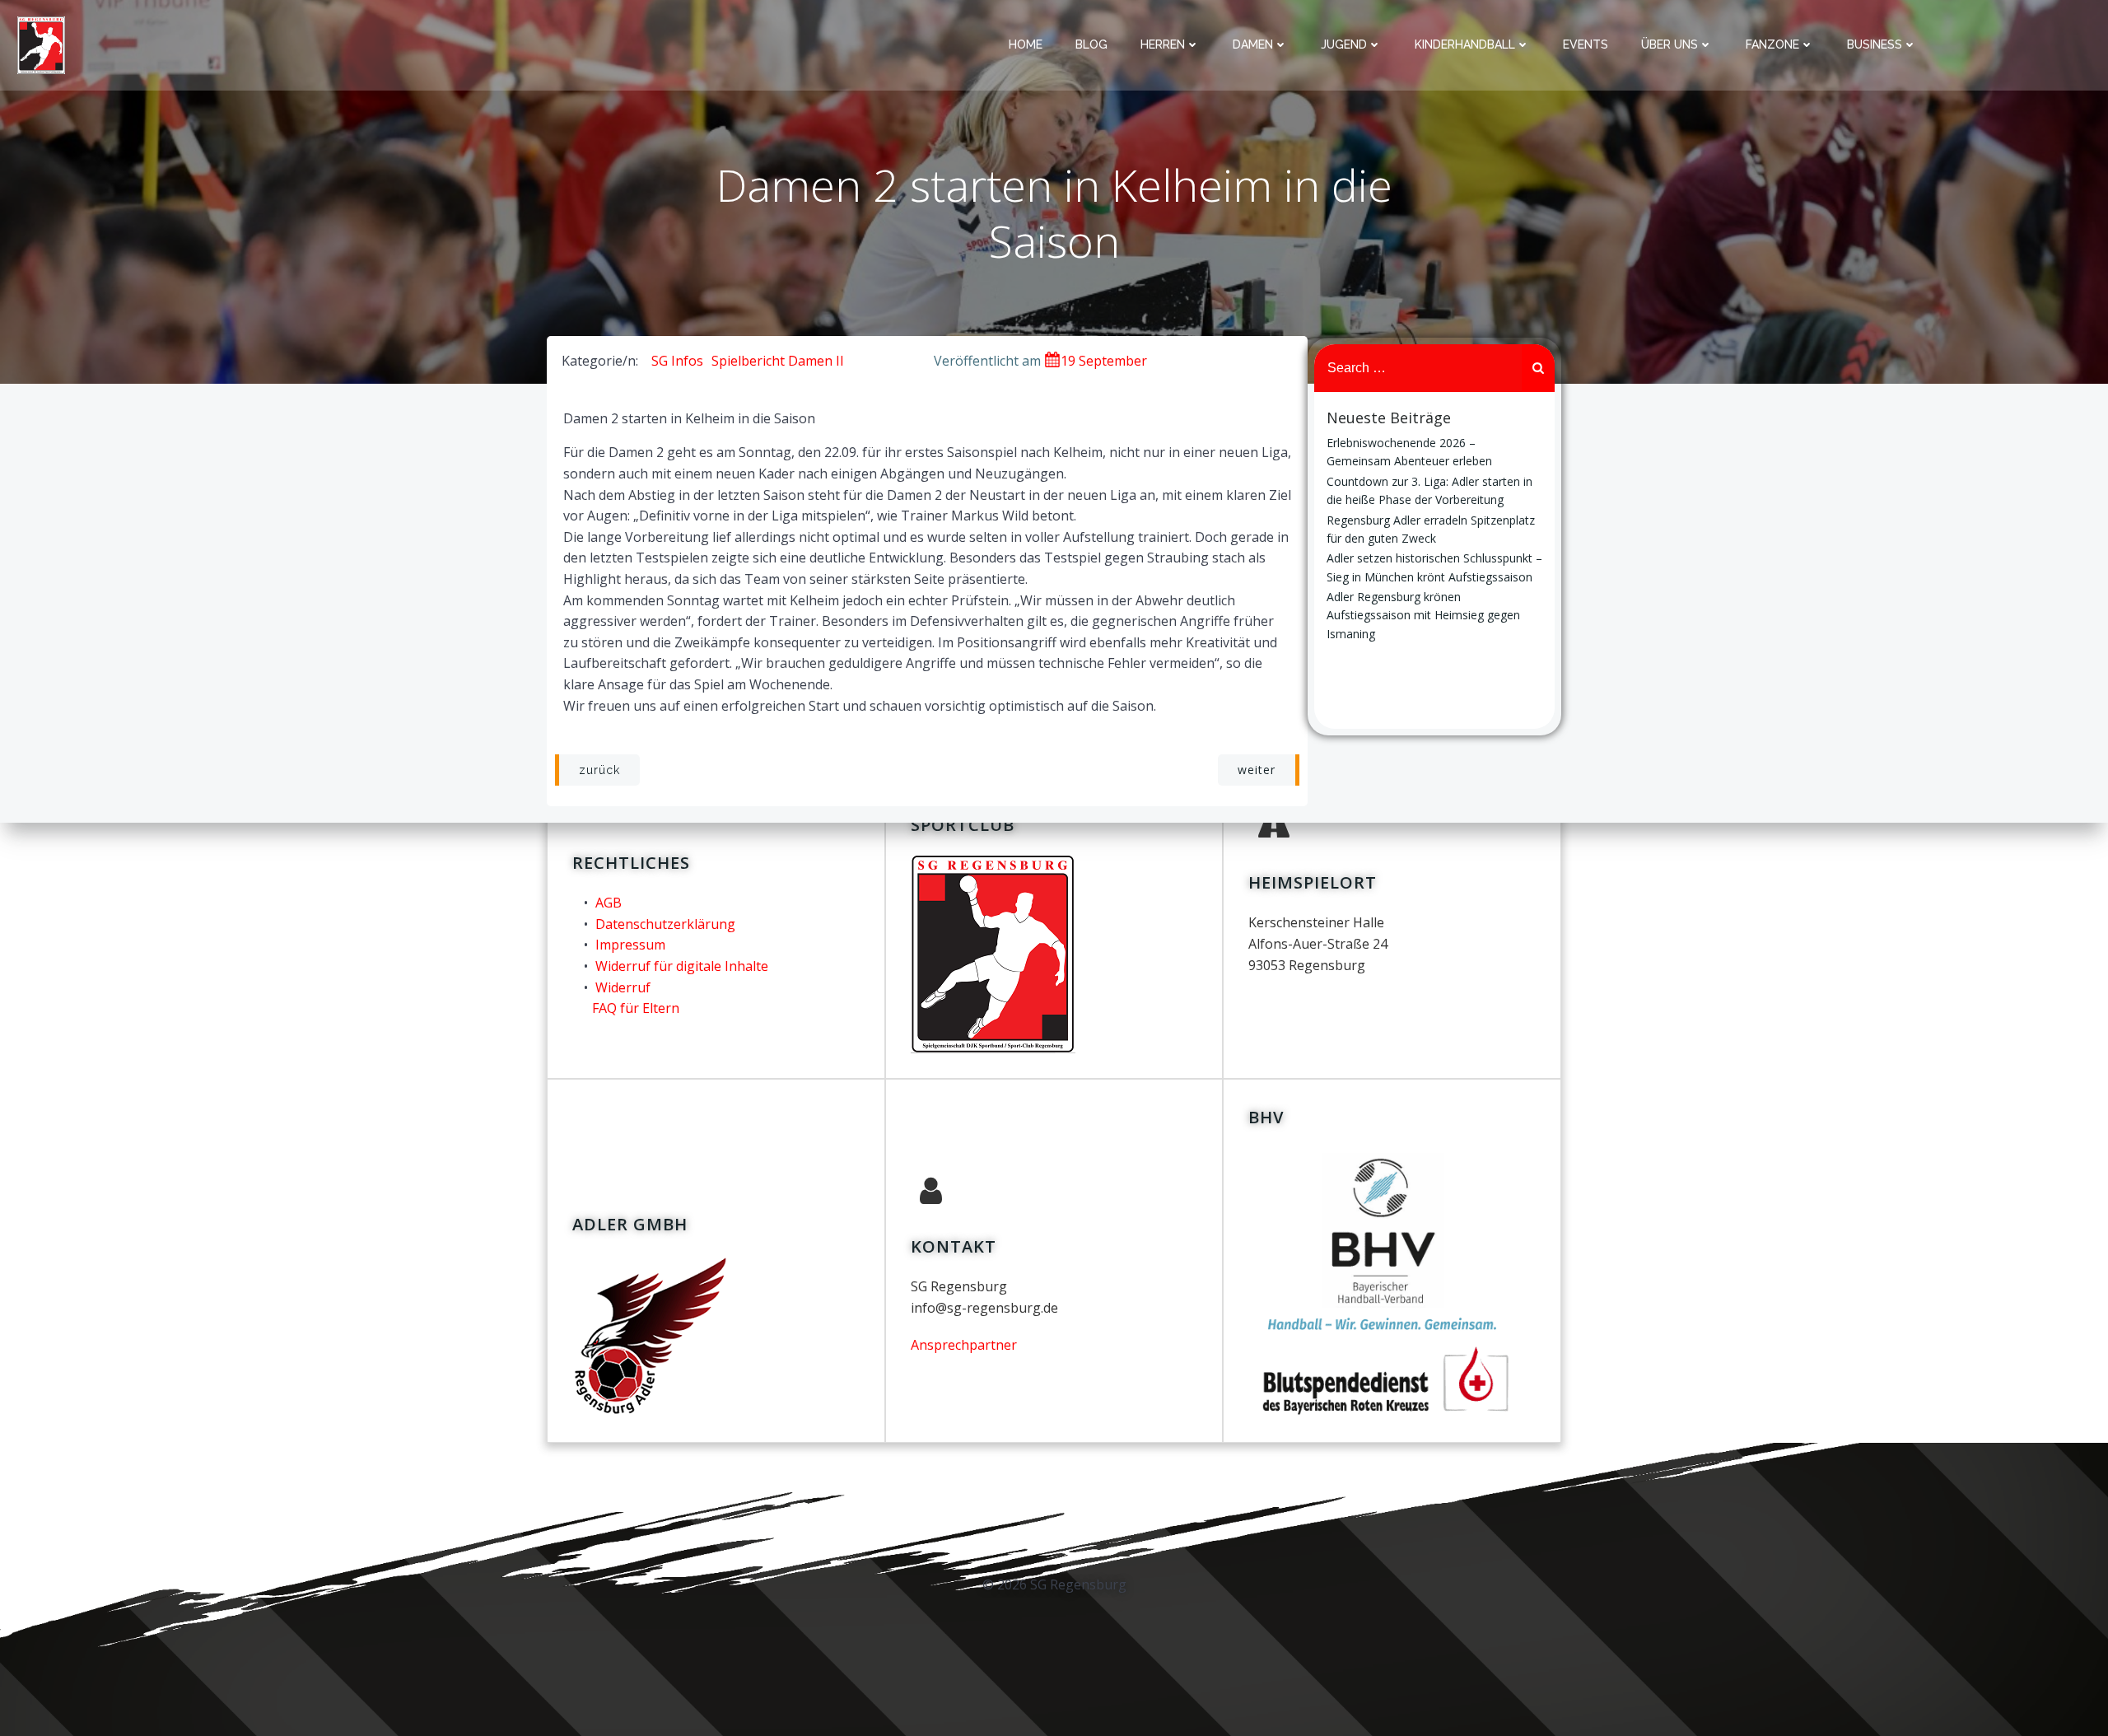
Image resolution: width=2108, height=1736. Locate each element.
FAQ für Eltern (636, 1008)
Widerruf (623, 987)
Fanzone (1772, 44)
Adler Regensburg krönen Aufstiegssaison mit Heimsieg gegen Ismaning (1423, 615)
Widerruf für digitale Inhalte (682, 966)
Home (1026, 44)
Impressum (630, 945)
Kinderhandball (1465, 44)
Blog (1091, 44)
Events (1586, 44)
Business (1875, 44)
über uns (1670, 44)
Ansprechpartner (964, 1345)
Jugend (1344, 44)
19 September (1104, 361)
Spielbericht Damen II (778, 361)
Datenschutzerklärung (665, 924)
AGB (609, 903)
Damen (1253, 44)
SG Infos (677, 361)
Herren (1163, 44)
